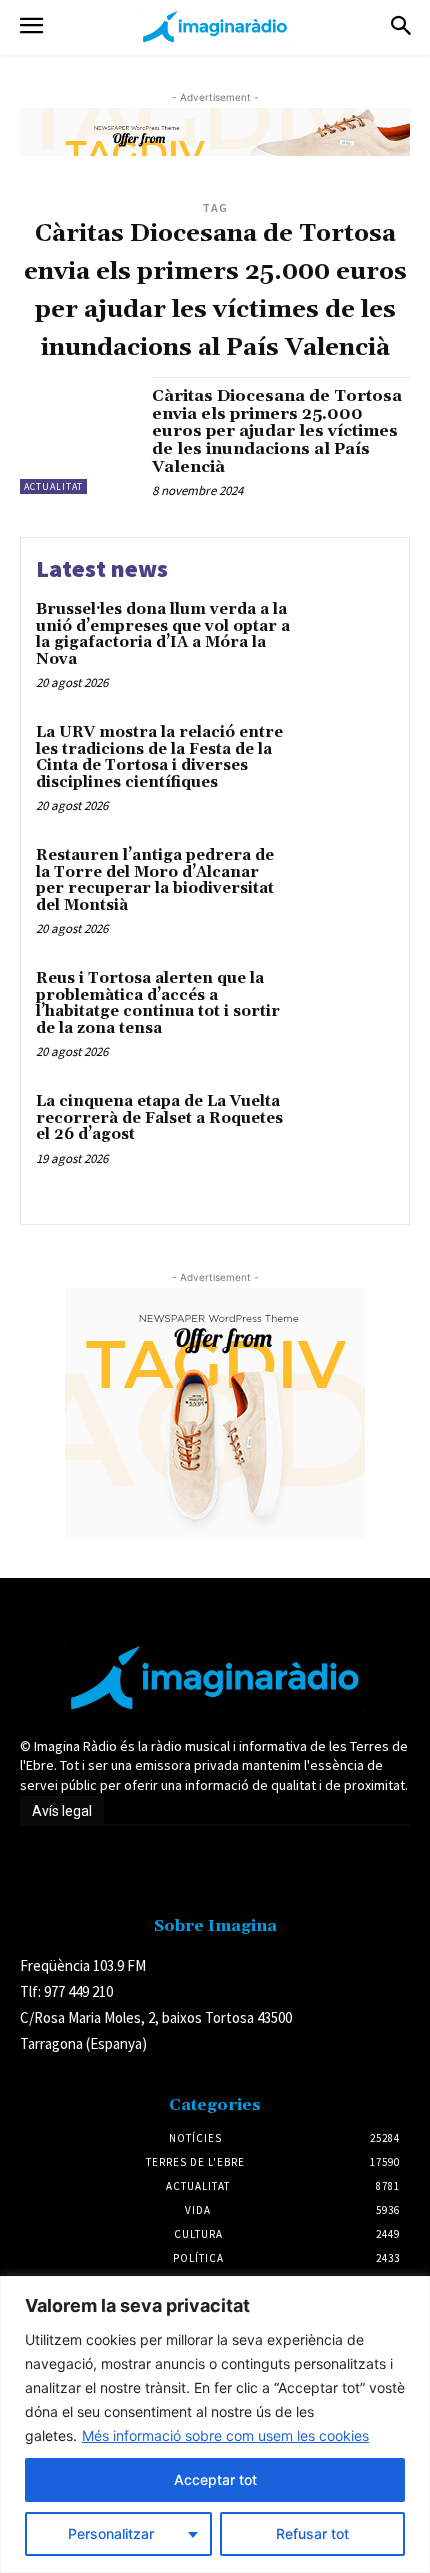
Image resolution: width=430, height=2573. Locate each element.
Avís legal (62, 1811)
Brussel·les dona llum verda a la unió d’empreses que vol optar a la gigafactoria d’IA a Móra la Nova (163, 634)
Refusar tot (312, 2533)
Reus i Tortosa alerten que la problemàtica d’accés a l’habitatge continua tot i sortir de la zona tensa (158, 1003)
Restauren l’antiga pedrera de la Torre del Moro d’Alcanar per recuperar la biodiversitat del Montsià (155, 880)
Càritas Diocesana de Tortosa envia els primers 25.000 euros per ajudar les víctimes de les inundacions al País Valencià (277, 431)
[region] (215, 2424)
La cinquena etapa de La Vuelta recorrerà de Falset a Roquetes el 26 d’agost (159, 1118)
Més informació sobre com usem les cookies (225, 2435)
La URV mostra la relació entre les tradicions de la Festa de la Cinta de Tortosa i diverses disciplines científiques (159, 757)
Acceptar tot (215, 2479)
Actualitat (53, 486)
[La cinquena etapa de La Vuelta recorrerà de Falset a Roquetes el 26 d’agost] (347, 1136)
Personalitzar (111, 2533)
